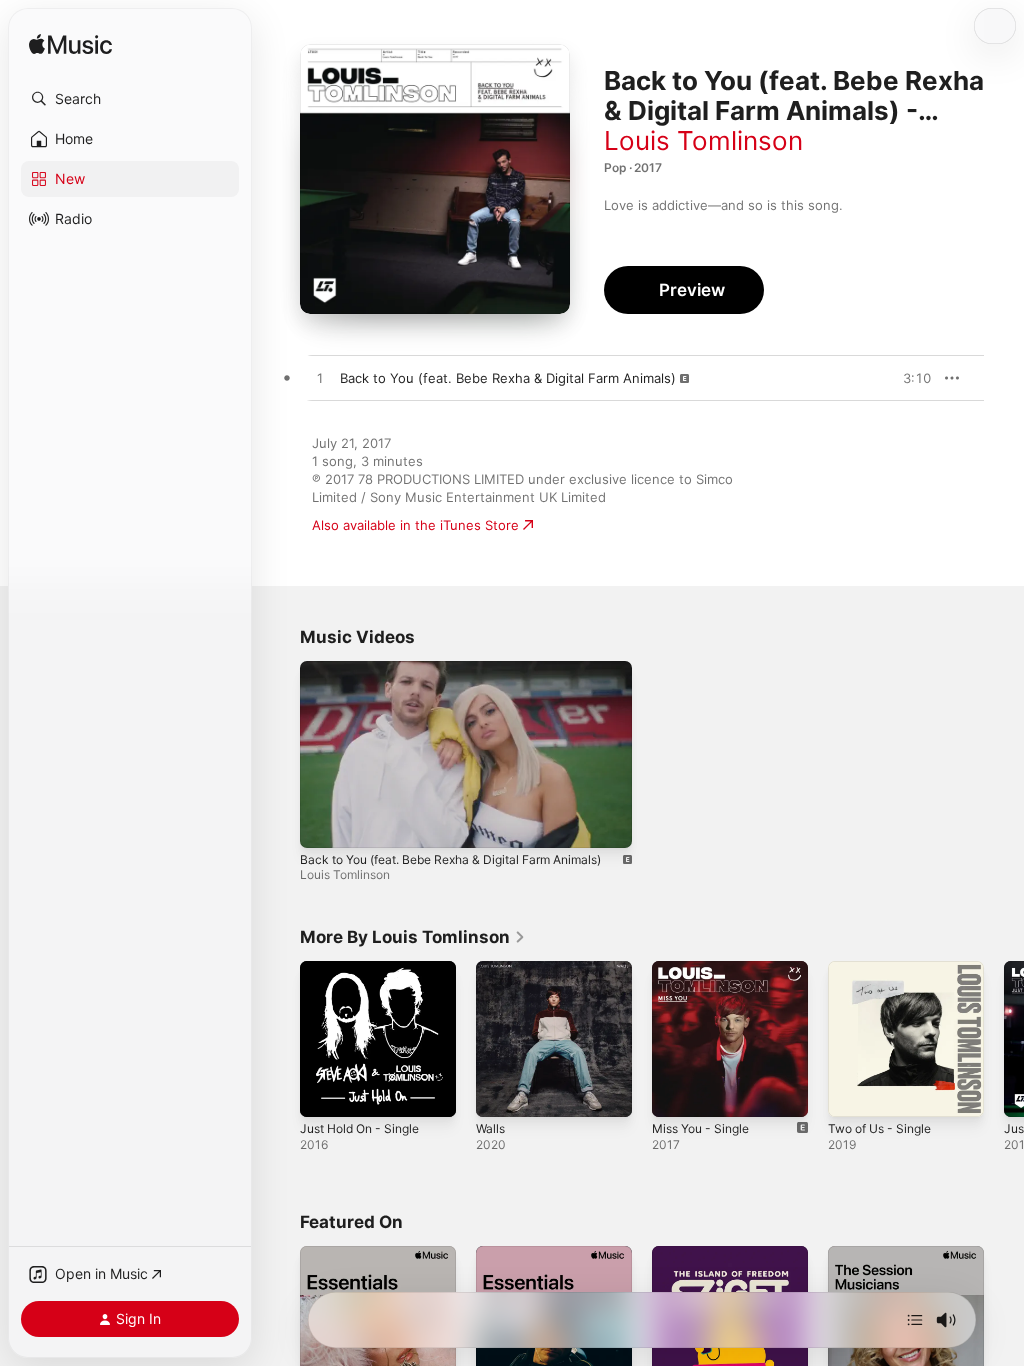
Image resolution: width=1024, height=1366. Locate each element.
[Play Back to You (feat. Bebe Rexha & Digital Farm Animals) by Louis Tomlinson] (320, 379)
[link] (413, 937)
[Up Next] (915, 1320)
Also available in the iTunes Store (415, 525)
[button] (130, 99)
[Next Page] (1004, 1039)
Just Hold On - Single (359, 1128)
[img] (70, 45)
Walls (490, 1128)
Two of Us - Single (879, 1128)
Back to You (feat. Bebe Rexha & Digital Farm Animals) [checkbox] (508, 378)
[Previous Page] (280, 1039)
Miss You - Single (700, 1128)
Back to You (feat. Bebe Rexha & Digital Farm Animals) (450, 859)
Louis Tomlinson (703, 140)
